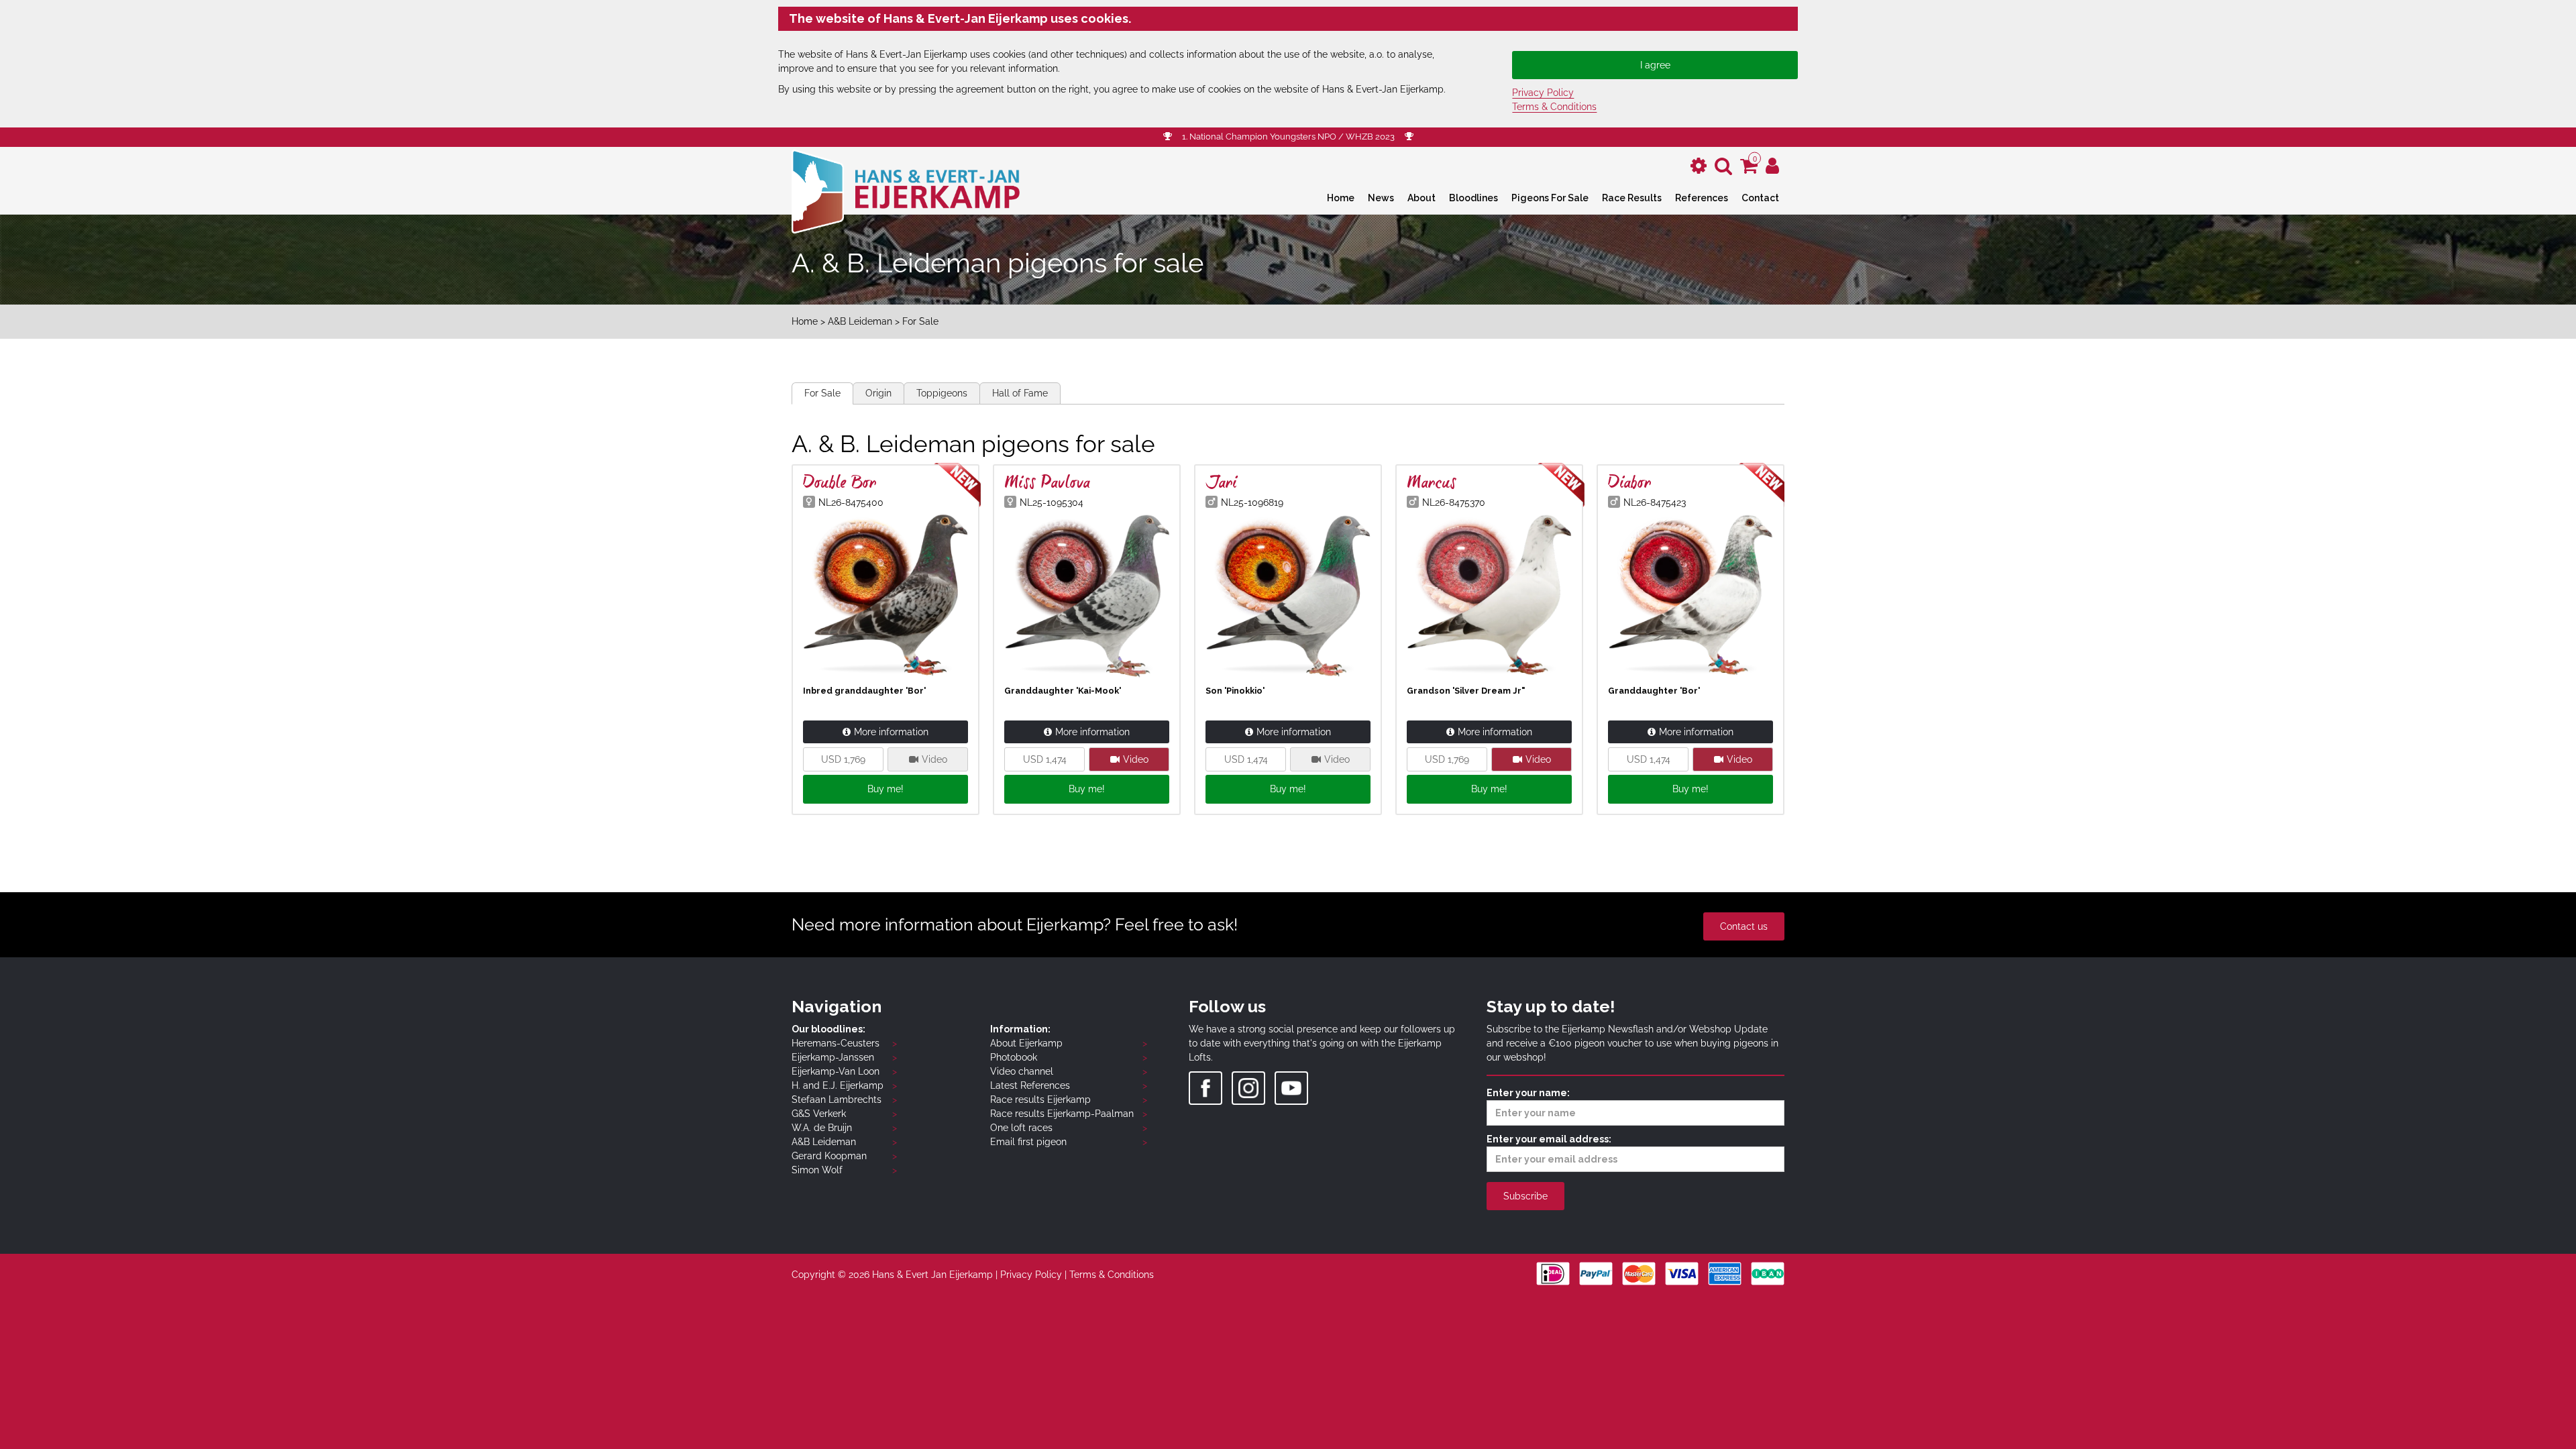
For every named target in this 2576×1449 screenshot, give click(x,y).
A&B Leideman (860, 321)
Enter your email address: (1549, 1139)
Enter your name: (1528, 1093)
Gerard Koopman (829, 1156)
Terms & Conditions (1554, 107)
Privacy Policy (1543, 93)
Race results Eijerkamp (1040, 1099)
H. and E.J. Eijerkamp (838, 1085)
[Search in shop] (1723, 166)
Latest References (1030, 1085)
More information (891, 732)
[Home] (906, 190)
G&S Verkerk (819, 1114)
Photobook (1014, 1057)
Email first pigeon (1028, 1142)
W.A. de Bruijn (822, 1128)
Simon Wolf (817, 1170)
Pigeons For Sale (1550, 198)
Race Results (1632, 198)
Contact (1760, 198)
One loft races (1021, 1128)
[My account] (1772, 166)
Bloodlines (1473, 198)
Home (1341, 198)
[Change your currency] (1699, 166)
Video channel (1022, 1071)
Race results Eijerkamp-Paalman (1062, 1114)
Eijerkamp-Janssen (833, 1057)
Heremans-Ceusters (836, 1043)
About (1421, 198)
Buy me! (885, 789)
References (1702, 198)
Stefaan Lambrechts (837, 1099)
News (1381, 198)
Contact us (1744, 926)
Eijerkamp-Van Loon (836, 1071)
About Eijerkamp (1026, 1043)
